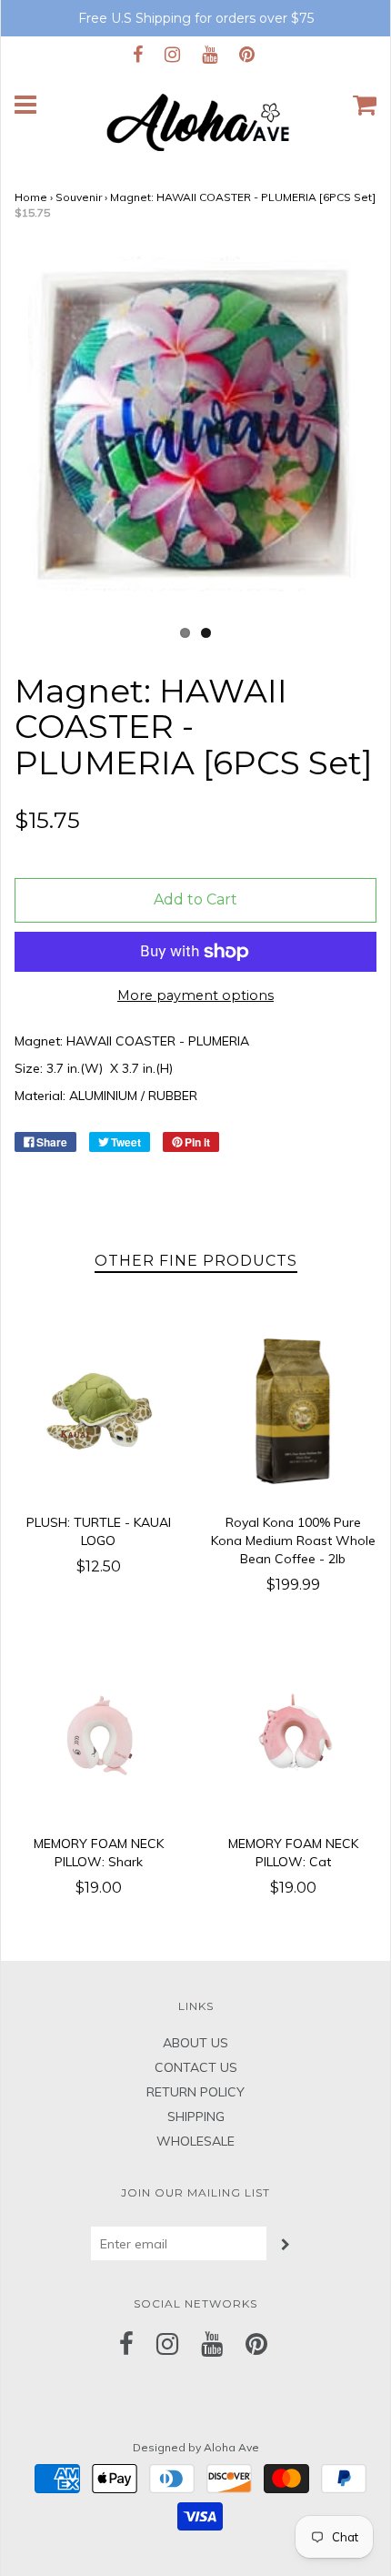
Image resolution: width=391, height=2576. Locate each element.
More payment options (195, 995)
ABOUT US (195, 2043)
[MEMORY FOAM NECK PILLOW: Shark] (98, 1732)
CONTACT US (196, 2067)
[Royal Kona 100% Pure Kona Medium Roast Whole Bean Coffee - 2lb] (293, 1411)
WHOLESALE (195, 2141)
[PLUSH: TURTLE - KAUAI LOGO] (98, 1411)
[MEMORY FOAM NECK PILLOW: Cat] (293, 1732)
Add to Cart (195, 899)
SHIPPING (196, 2116)
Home (31, 197)
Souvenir (79, 197)
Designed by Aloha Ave (196, 2447)
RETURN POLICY (195, 2092)
